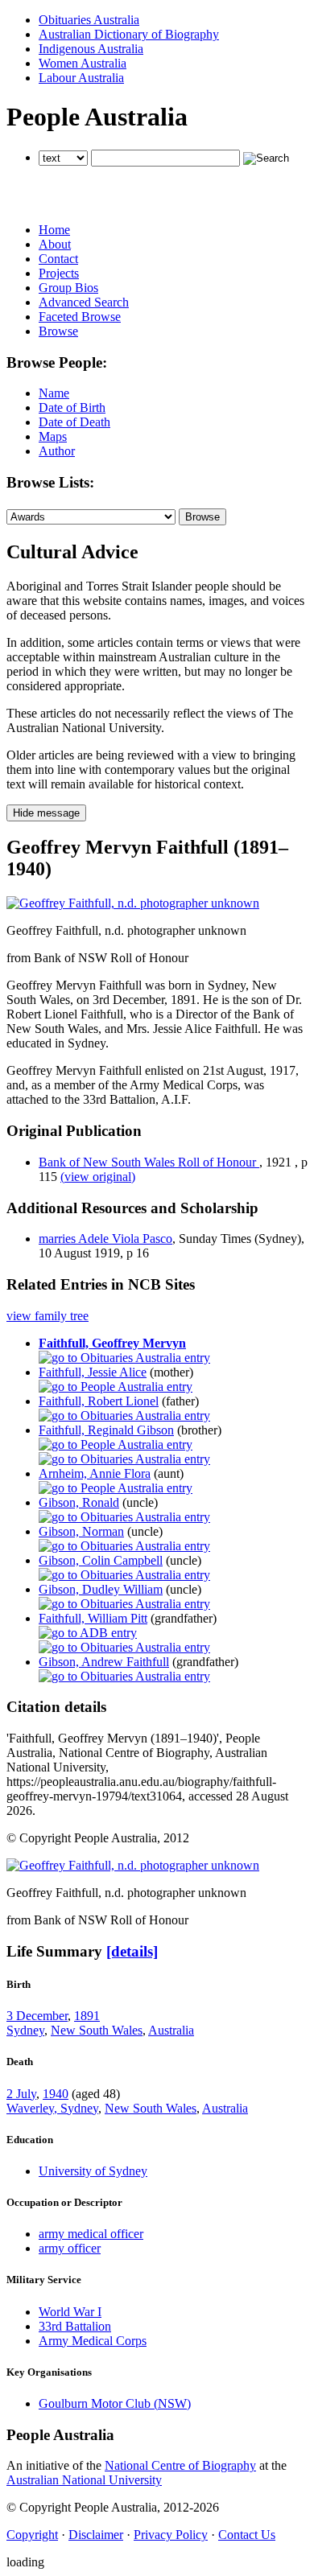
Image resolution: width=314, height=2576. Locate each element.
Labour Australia (81, 78)
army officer (70, 2248)
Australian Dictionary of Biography (129, 34)
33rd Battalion (75, 2326)
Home (54, 230)
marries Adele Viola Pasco (105, 1239)
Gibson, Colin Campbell (101, 1560)
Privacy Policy (171, 2535)
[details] (132, 1951)
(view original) (98, 1177)
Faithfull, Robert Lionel (99, 1401)
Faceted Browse (80, 317)
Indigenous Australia (91, 49)
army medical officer (91, 2234)
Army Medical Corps (93, 2341)
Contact (58, 259)
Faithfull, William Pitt (93, 1618)
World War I (70, 2312)
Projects (59, 273)
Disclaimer (96, 2535)
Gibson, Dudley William (101, 1589)
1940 (56, 2094)
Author (57, 451)
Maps (53, 436)
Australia (171, 2030)
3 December (37, 2016)
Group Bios (68, 288)
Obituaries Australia (89, 20)
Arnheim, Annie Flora (95, 1473)
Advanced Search (84, 302)
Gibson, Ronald (79, 1502)
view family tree (48, 1316)
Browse (58, 331)
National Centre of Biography (180, 2465)
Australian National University (84, 2480)
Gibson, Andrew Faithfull (104, 1662)
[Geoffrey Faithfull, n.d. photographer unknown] (133, 903)
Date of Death (74, 422)
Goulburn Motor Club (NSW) (115, 2403)
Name (54, 393)
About (55, 244)
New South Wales (97, 2030)
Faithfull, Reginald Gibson (106, 1430)
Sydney (25, 2030)
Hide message (46, 813)
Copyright (32, 2535)
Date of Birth (72, 407)
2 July (21, 2094)
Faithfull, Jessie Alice (93, 1372)
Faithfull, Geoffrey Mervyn (112, 1343)
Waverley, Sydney (52, 2108)
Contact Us (247, 2535)
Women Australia (83, 63)
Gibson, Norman (81, 1531)
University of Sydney (93, 2171)
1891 (87, 2016)
